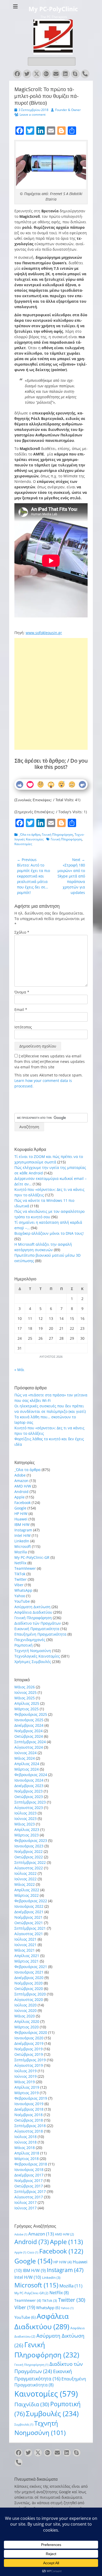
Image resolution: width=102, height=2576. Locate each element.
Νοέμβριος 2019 (29, 2049)
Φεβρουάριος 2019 (31, 2098)
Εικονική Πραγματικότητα (37, 1629)
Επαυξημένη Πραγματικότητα (40, 1634)
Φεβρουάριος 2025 (31, 1714)
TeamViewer (25, 1568)
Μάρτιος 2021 (27, 1961)
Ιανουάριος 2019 (29, 2104)
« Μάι (19, 1370)
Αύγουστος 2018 (29, 2131)
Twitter (21, 1579)
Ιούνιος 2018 (25, 2142)
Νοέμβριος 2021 (29, 1917)
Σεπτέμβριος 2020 (30, 1994)
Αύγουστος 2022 (29, 1868)
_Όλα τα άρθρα (30, 835)
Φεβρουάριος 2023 (31, 1840)
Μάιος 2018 (25, 2148)
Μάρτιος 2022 (27, 1895)
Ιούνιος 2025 (25, 1692)
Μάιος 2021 (25, 1950)
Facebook (22, 1503)
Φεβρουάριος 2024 (31, 1775)
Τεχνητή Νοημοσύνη (33, 1651)
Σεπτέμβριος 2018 (30, 2126)
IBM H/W (22, 1524)
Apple (19, 1497)
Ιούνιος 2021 (25, 1945)
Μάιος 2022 (25, 1884)
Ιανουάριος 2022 (29, 1906)
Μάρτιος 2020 (27, 2027)
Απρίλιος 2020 (27, 2021)
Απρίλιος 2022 (27, 1890)
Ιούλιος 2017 (25, 2202)
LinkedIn (22, 1541)
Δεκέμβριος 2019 (29, 2043)
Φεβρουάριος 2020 (31, 2032)
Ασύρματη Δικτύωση (32, 1607)
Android (21, 1492)
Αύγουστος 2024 (29, 1747)
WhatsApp (23, 1590)
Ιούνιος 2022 (25, 1879)
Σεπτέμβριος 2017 (30, 2191)
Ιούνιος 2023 (25, 1819)
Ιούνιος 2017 (25, 2208)
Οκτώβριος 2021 (29, 1923)
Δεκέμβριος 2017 (29, 2175)
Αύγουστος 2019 (29, 2065)
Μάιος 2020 (25, 2016)
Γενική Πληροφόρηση (57, 835)
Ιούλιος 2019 (25, 2071)
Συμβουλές (52, 2414)
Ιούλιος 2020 (25, 2005)
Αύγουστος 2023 (29, 1808)
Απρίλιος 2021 (27, 1956)
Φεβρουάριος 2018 (31, 2164)
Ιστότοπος (23, 1027)
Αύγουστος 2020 (29, 2000)
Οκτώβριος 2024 (29, 1736)
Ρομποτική (24, 1645)
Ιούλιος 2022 (25, 1873)
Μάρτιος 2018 (27, 2159)
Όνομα (22, 992)
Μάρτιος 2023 (27, 1835)
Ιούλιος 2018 (25, 2137)
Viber (19, 1585)
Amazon (21, 1481)
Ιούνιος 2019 (25, 2076)
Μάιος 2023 (25, 1824)
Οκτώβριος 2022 (29, 1857)
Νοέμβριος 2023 (29, 1791)
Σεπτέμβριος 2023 (30, 1802)
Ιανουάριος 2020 (29, 2038)
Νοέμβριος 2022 (29, 1851)
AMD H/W (23, 1486)
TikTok (20, 1574)
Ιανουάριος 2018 (29, 2170)
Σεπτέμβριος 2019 (30, 2060)
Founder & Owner (68, 110)
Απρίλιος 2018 (27, 2153)
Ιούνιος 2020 (25, 2010)
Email (21, 1009)
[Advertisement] (51, 674)
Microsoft (23, 1546)
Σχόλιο (22, 932)
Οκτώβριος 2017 (29, 2186)
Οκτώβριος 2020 (29, 1989)
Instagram (23, 1530)
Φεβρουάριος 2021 (31, 1967)
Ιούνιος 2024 (25, 1753)
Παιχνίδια (32, 2404)
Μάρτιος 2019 (27, 2093)
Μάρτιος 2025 (27, 1709)
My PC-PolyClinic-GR (32, 1557)
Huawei (21, 1519)
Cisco (33, 2252)
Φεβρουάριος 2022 (31, 1901)
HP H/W (21, 1514)
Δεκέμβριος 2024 (29, 1725)
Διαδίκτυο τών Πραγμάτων (38, 1623)
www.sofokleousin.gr (44, 633)
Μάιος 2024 (25, 1758)
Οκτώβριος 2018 (29, 2120)
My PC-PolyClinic (53, 9)
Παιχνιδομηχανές (30, 1640)
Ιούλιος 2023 (25, 1813)
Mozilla (21, 1552)
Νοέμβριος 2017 (29, 2180)
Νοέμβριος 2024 (29, 1731)
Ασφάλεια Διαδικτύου (33, 1612)
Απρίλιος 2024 (27, 1764)
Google (20, 1508)
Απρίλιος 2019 (27, 2087)
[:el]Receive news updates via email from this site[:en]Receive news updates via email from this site (50, 1061)
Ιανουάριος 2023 (29, 1846)
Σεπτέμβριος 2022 (30, 1862)
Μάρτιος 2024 (27, 1769)
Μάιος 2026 (25, 1687)
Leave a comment (33, 115)
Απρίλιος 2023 (27, 1829)
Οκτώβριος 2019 (29, 2054)
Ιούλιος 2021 (25, 1939)
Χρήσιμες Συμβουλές (33, 1662)
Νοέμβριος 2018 (29, 2115)
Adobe (20, 1475)
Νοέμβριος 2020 (29, 1983)
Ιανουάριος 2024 (29, 1780)
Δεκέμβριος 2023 (29, 1786)
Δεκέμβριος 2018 (29, 2109)
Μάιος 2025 (25, 1698)
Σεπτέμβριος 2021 (30, 1928)
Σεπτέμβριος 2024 (30, 1742)
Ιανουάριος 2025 (29, 1720)
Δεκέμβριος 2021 (29, 1912)
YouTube (22, 1601)
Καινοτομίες (23, 844)
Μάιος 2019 (25, 2082)
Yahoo (20, 1596)
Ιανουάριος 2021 (29, 1972)
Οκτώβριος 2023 (29, 1797)
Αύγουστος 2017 (29, 2197)
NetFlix (20, 1563)
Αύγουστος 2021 (29, 1934)
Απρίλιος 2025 (27, 1703)
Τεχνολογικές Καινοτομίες (37, 1656)
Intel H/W (22, 1535)
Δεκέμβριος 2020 (29, 1978)
